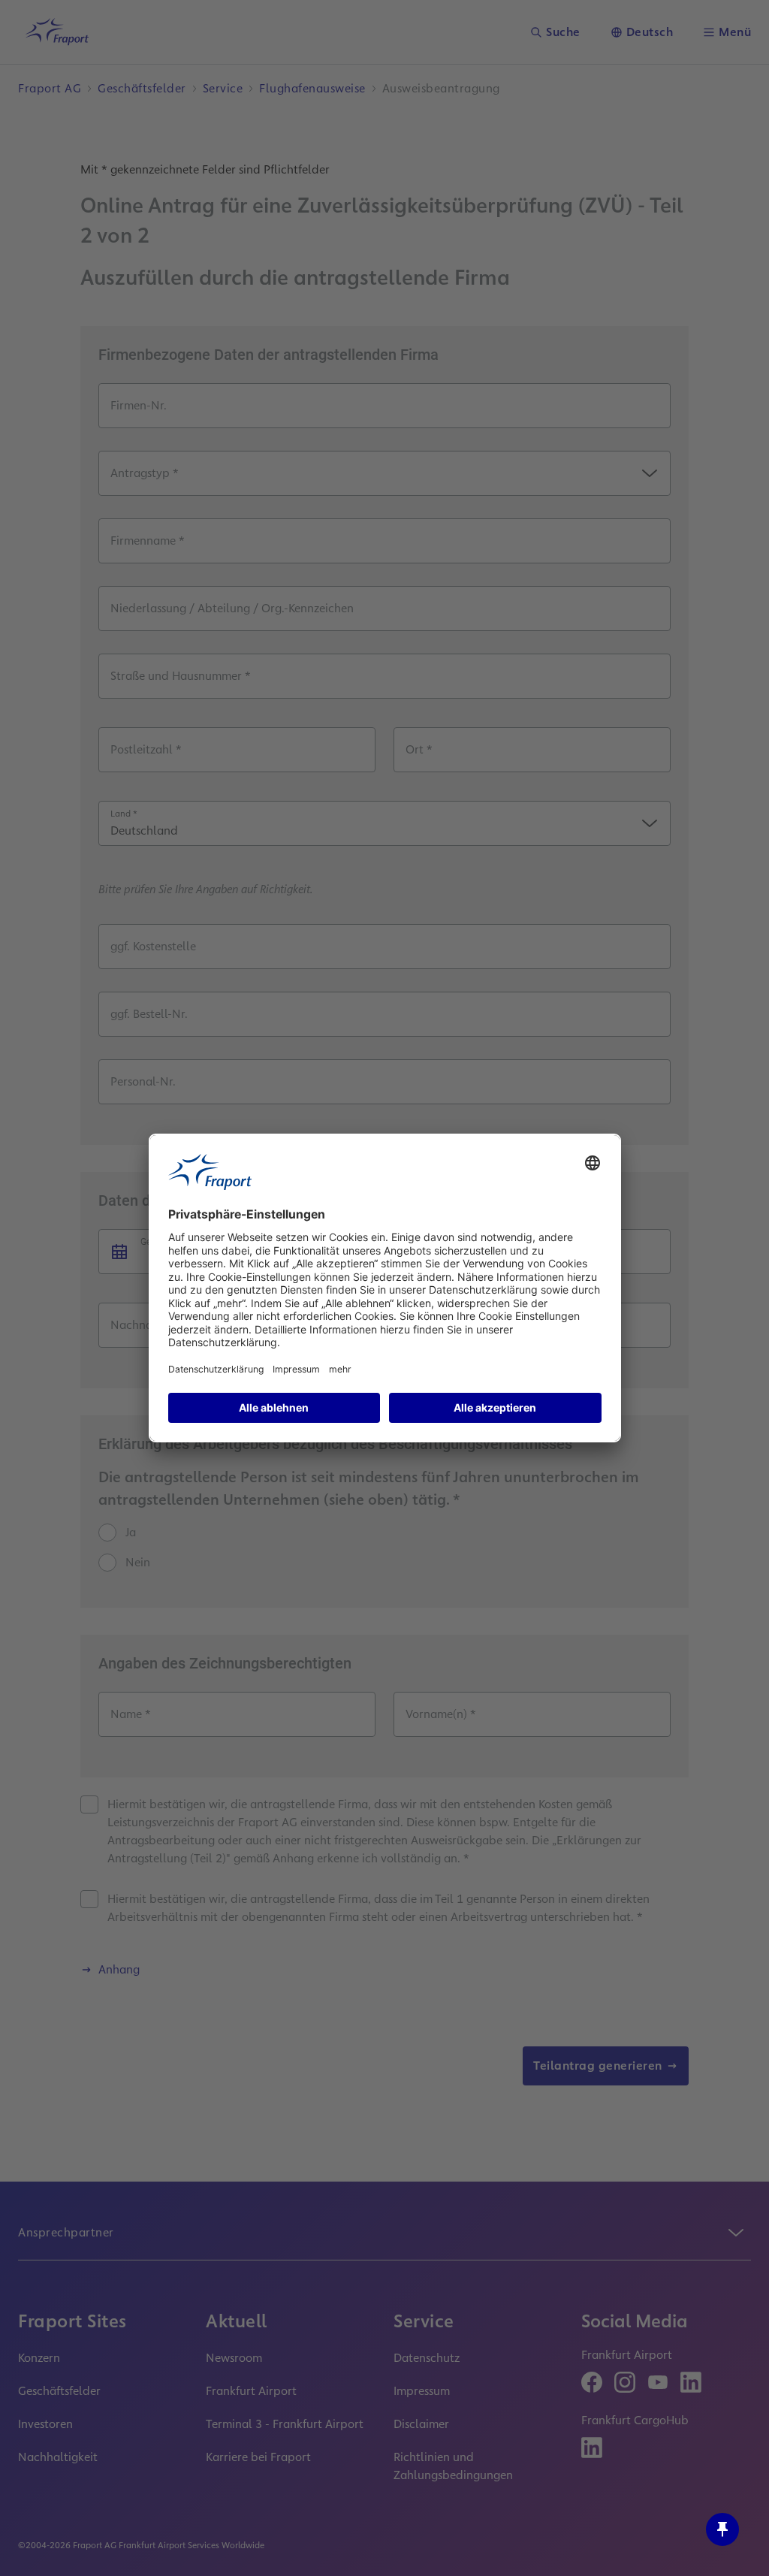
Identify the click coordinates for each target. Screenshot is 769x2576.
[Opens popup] (722, 2529)
